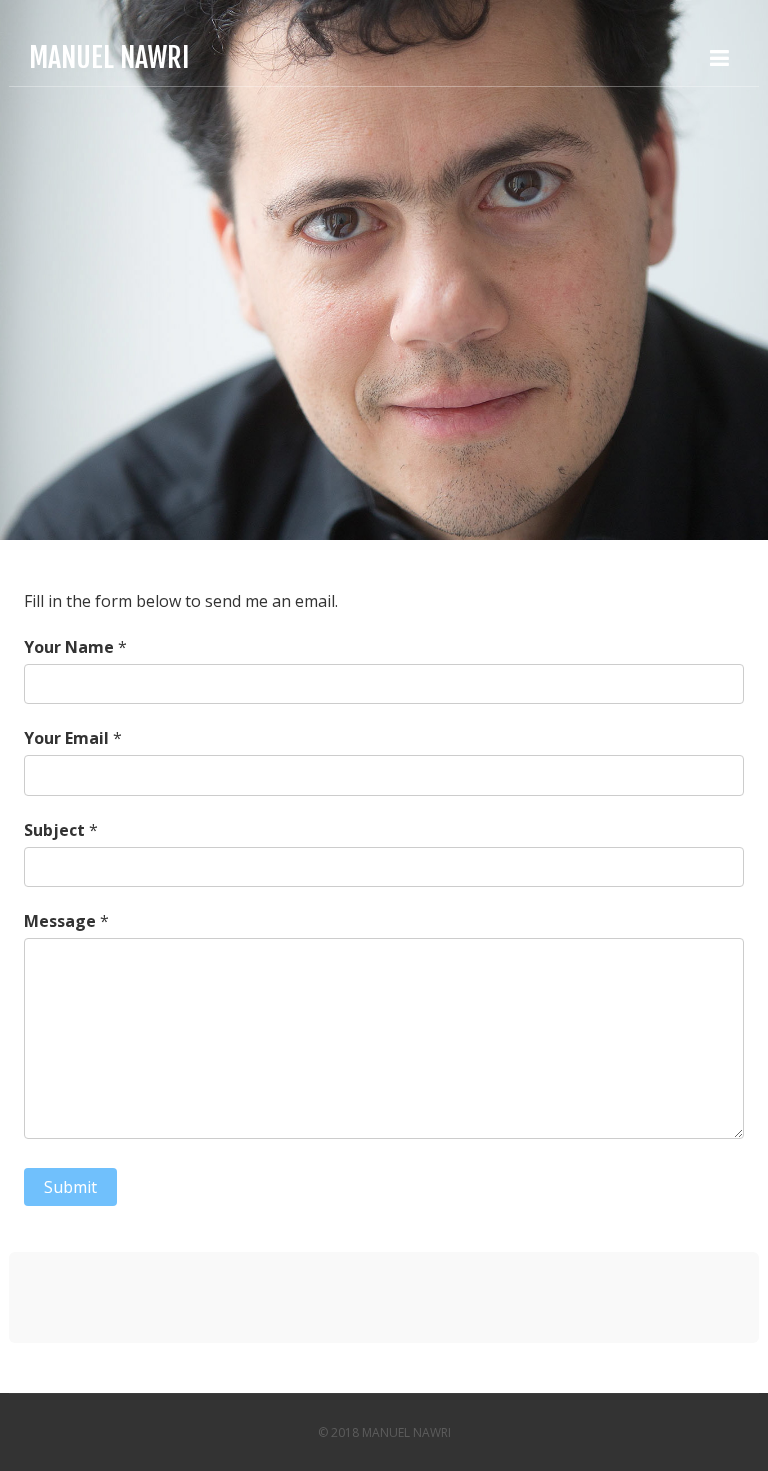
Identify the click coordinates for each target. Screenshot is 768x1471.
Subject (54, 830)
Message (60, 921)
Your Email (66, 738)
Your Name (69, 647)
